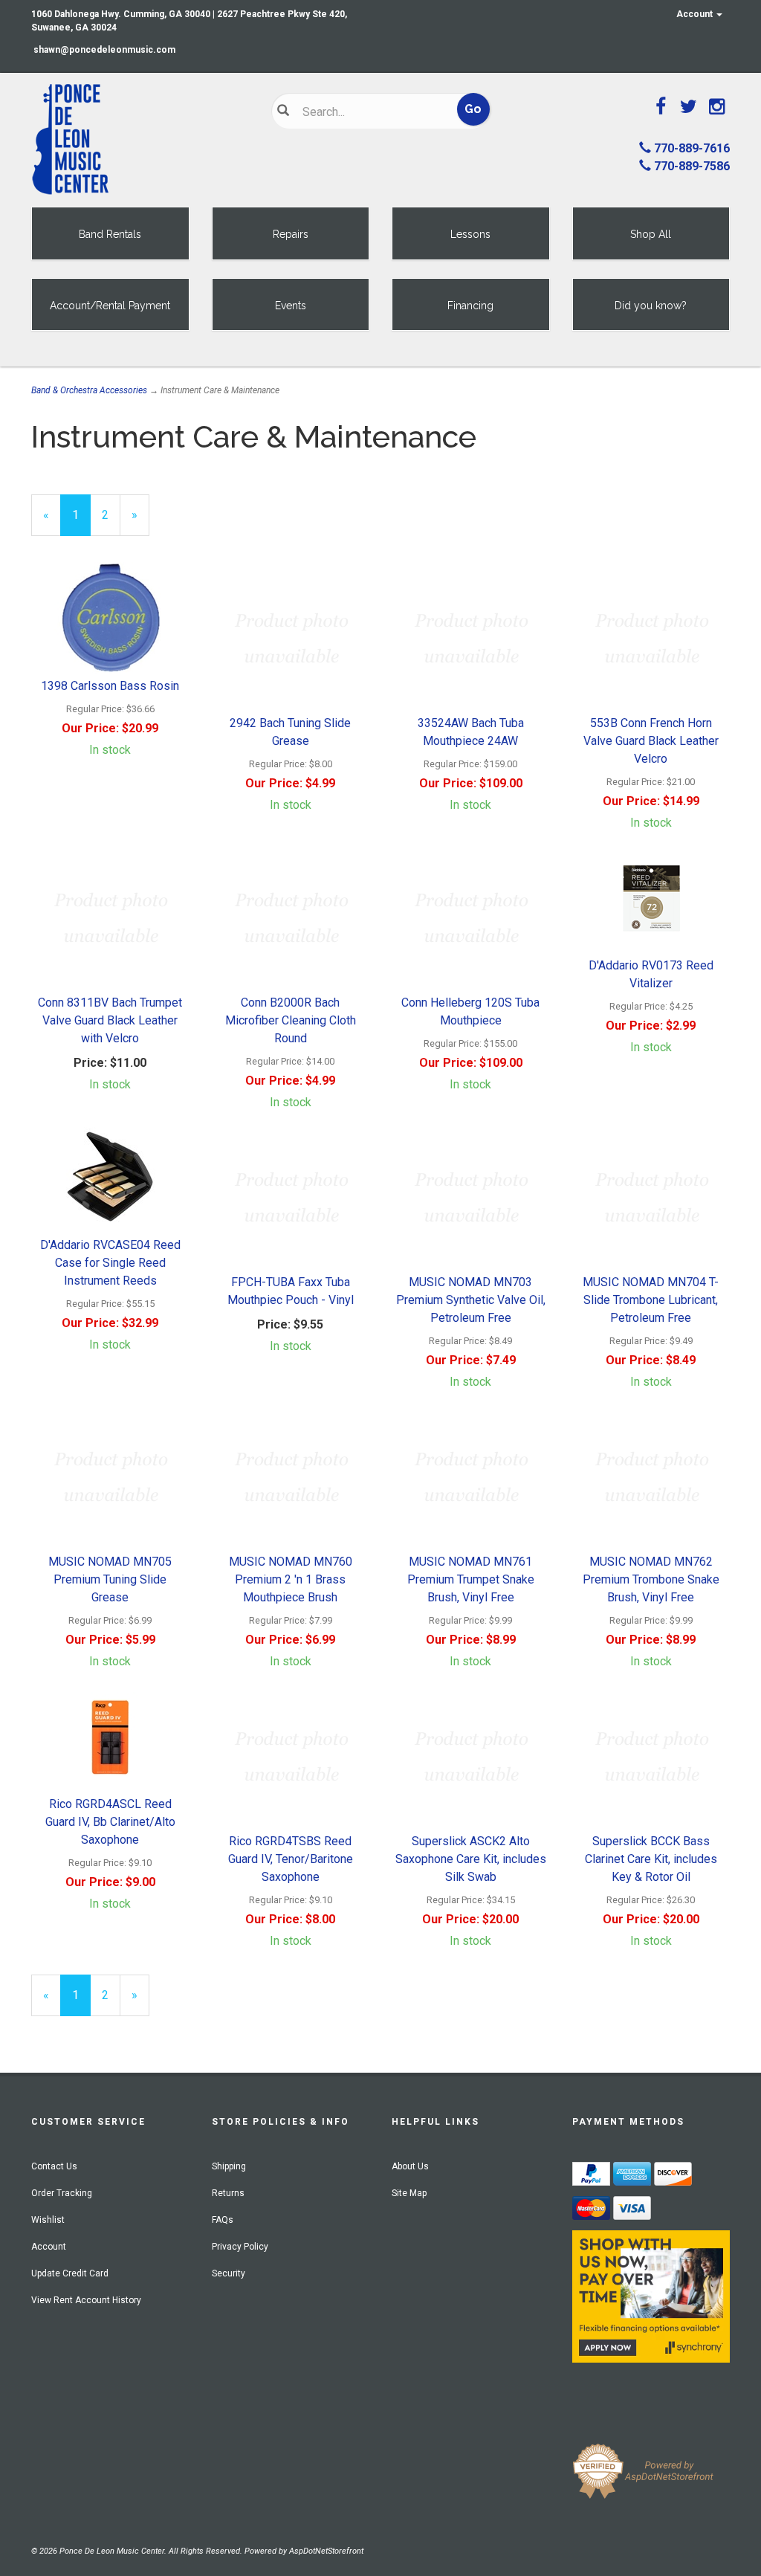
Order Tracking (62, 2193)
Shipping (229, 2166)
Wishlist (48, 2220)
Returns (228, 2193)
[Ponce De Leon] (140, 140)
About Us (410, 2166)
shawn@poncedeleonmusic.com (104, 50)
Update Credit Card (70, 2273)
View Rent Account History (86, 2300)
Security (229, 2273)
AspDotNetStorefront (326, 2551)
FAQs (223, 2220)
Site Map (409, 2193)
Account (696, 14)
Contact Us (54, 2166)
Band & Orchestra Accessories (89, 390)
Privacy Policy (240, 2247)
